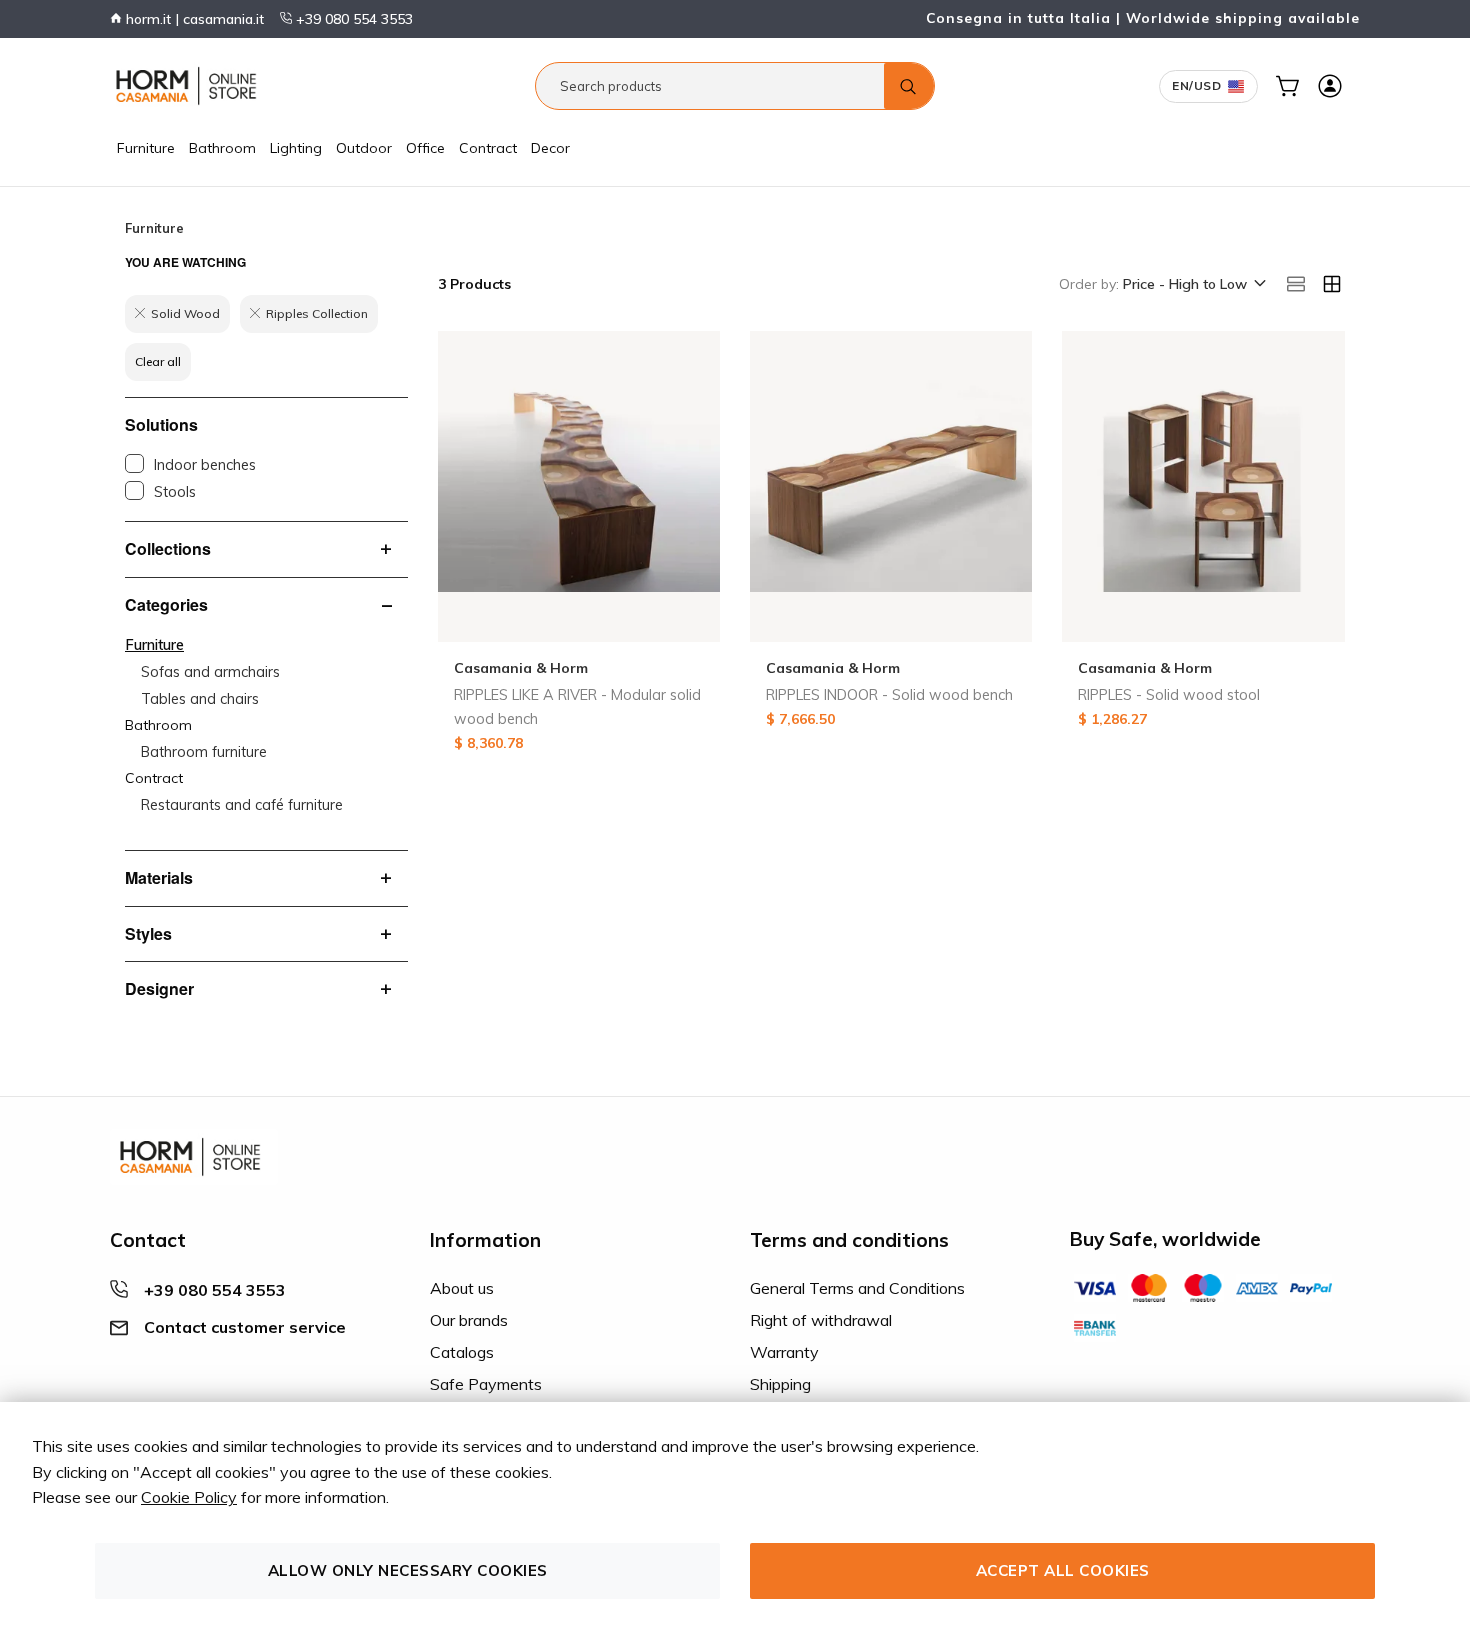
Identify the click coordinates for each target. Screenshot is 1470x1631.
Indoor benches (205, 465)
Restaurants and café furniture (242, 805)
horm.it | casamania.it (193, 19)
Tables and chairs (200, 699)
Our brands (469, 1320)
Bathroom (222, 148)
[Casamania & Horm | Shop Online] (190, 86)
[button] (1193, 285)
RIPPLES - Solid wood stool (1169, 695)
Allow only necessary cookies (408, 1570)
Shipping (780, 1384)
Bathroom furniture (204, 752)
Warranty (784, 1352)
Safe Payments (486, 1384)
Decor (550, 148)
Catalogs (462, 1352)
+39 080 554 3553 (352, 19)
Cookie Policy (189, 1497)
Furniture (146, 148)
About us (462, 1288)
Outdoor (364, 148)
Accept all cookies (1063, 1570)
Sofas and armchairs (210, 672)
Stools (175, 492)
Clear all (158, 361)
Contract (488, 148)
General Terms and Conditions (857, 1288)
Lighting (296, 148)
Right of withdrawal (821, 1320)
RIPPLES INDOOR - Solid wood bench (889, 695)
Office (425, 148)
